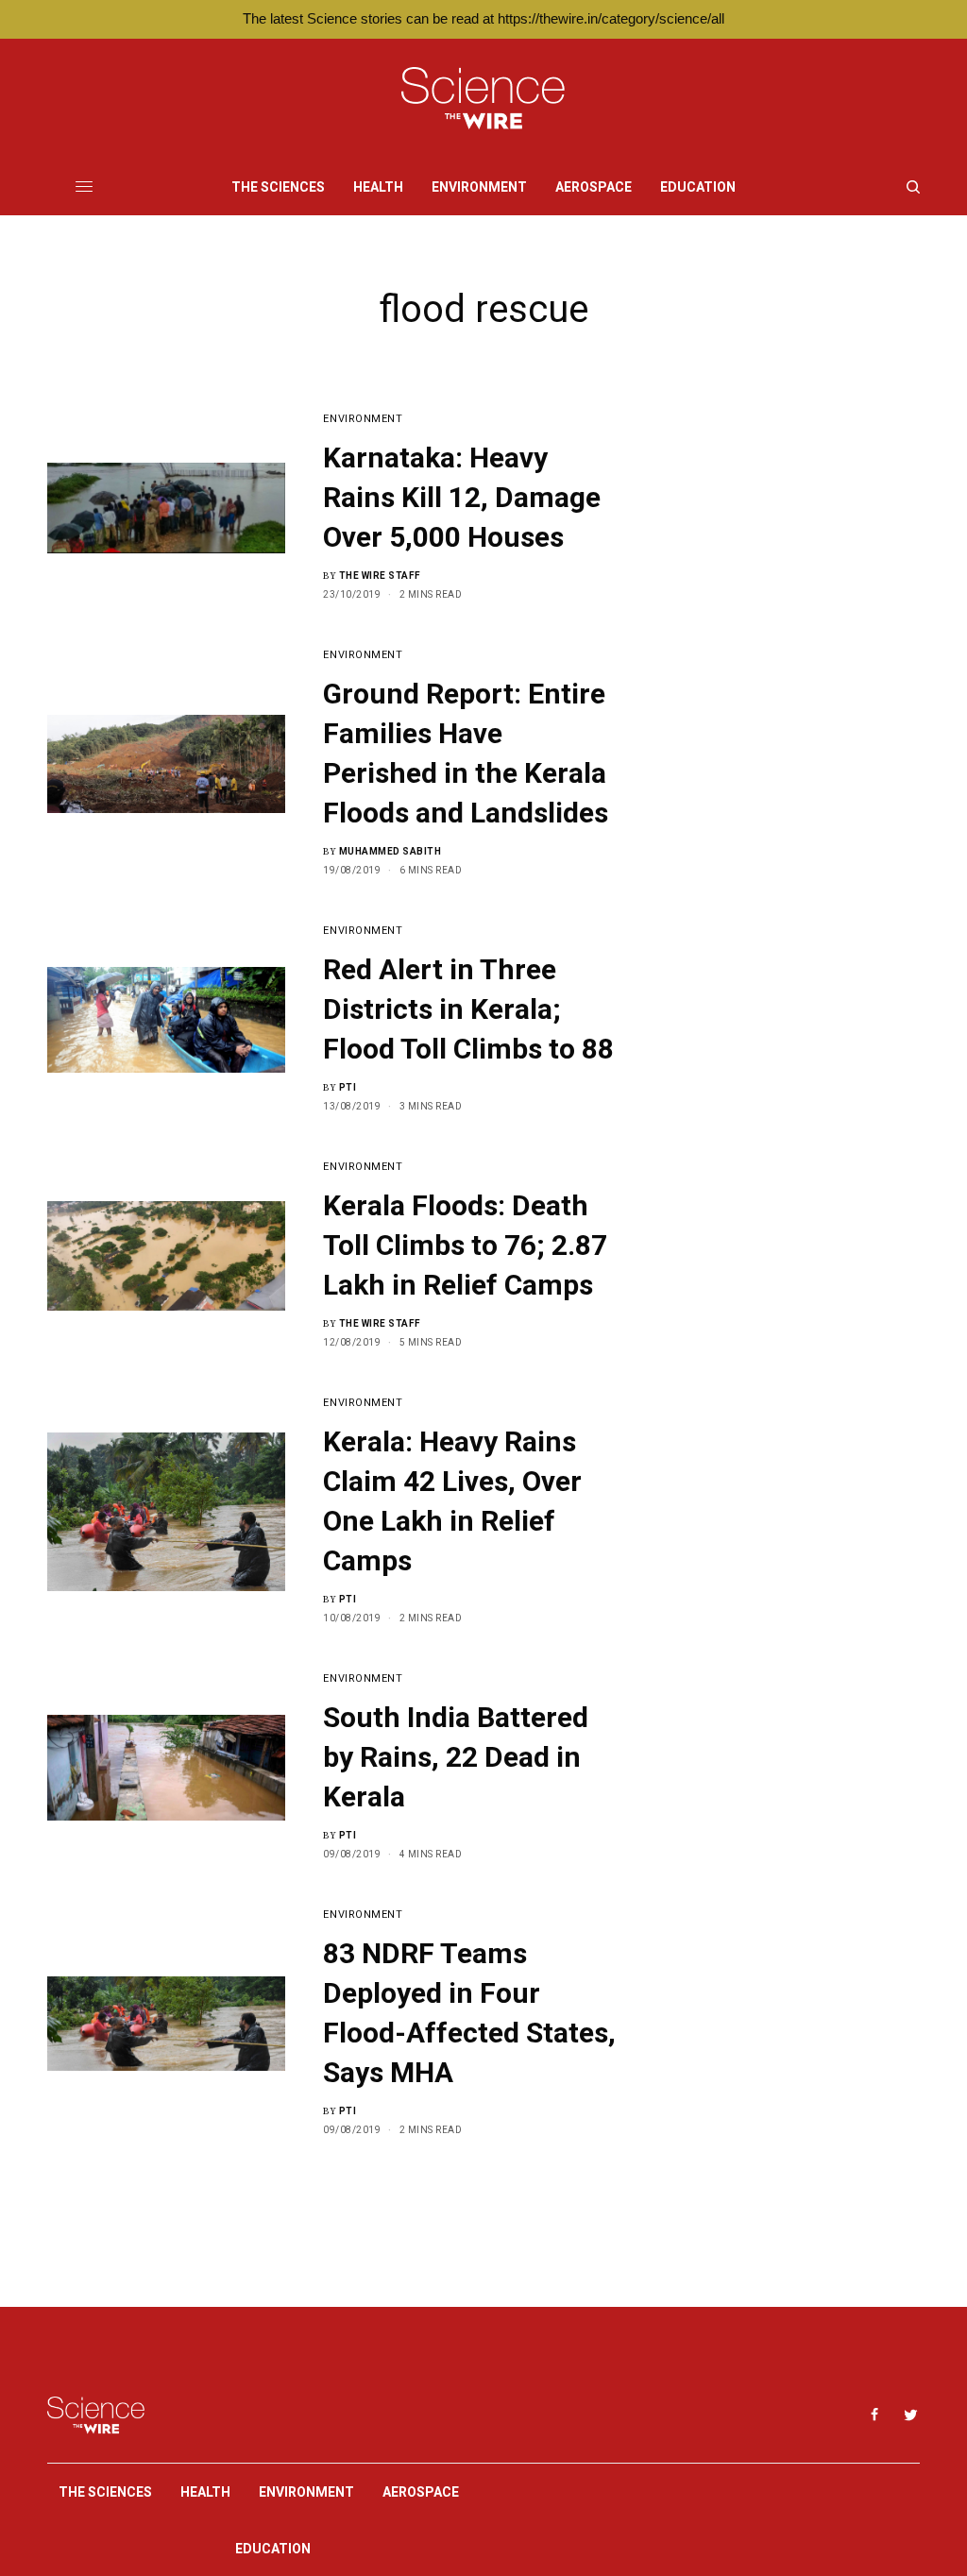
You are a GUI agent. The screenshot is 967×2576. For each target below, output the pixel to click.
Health (205, 2492)
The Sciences (105, 2492)
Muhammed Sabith (390, 851)
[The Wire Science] (483, 99)
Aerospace (421, 2492)
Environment (363, 419)
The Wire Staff (380, 576)
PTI (348, 1087)
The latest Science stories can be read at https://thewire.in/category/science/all (483, 18)
